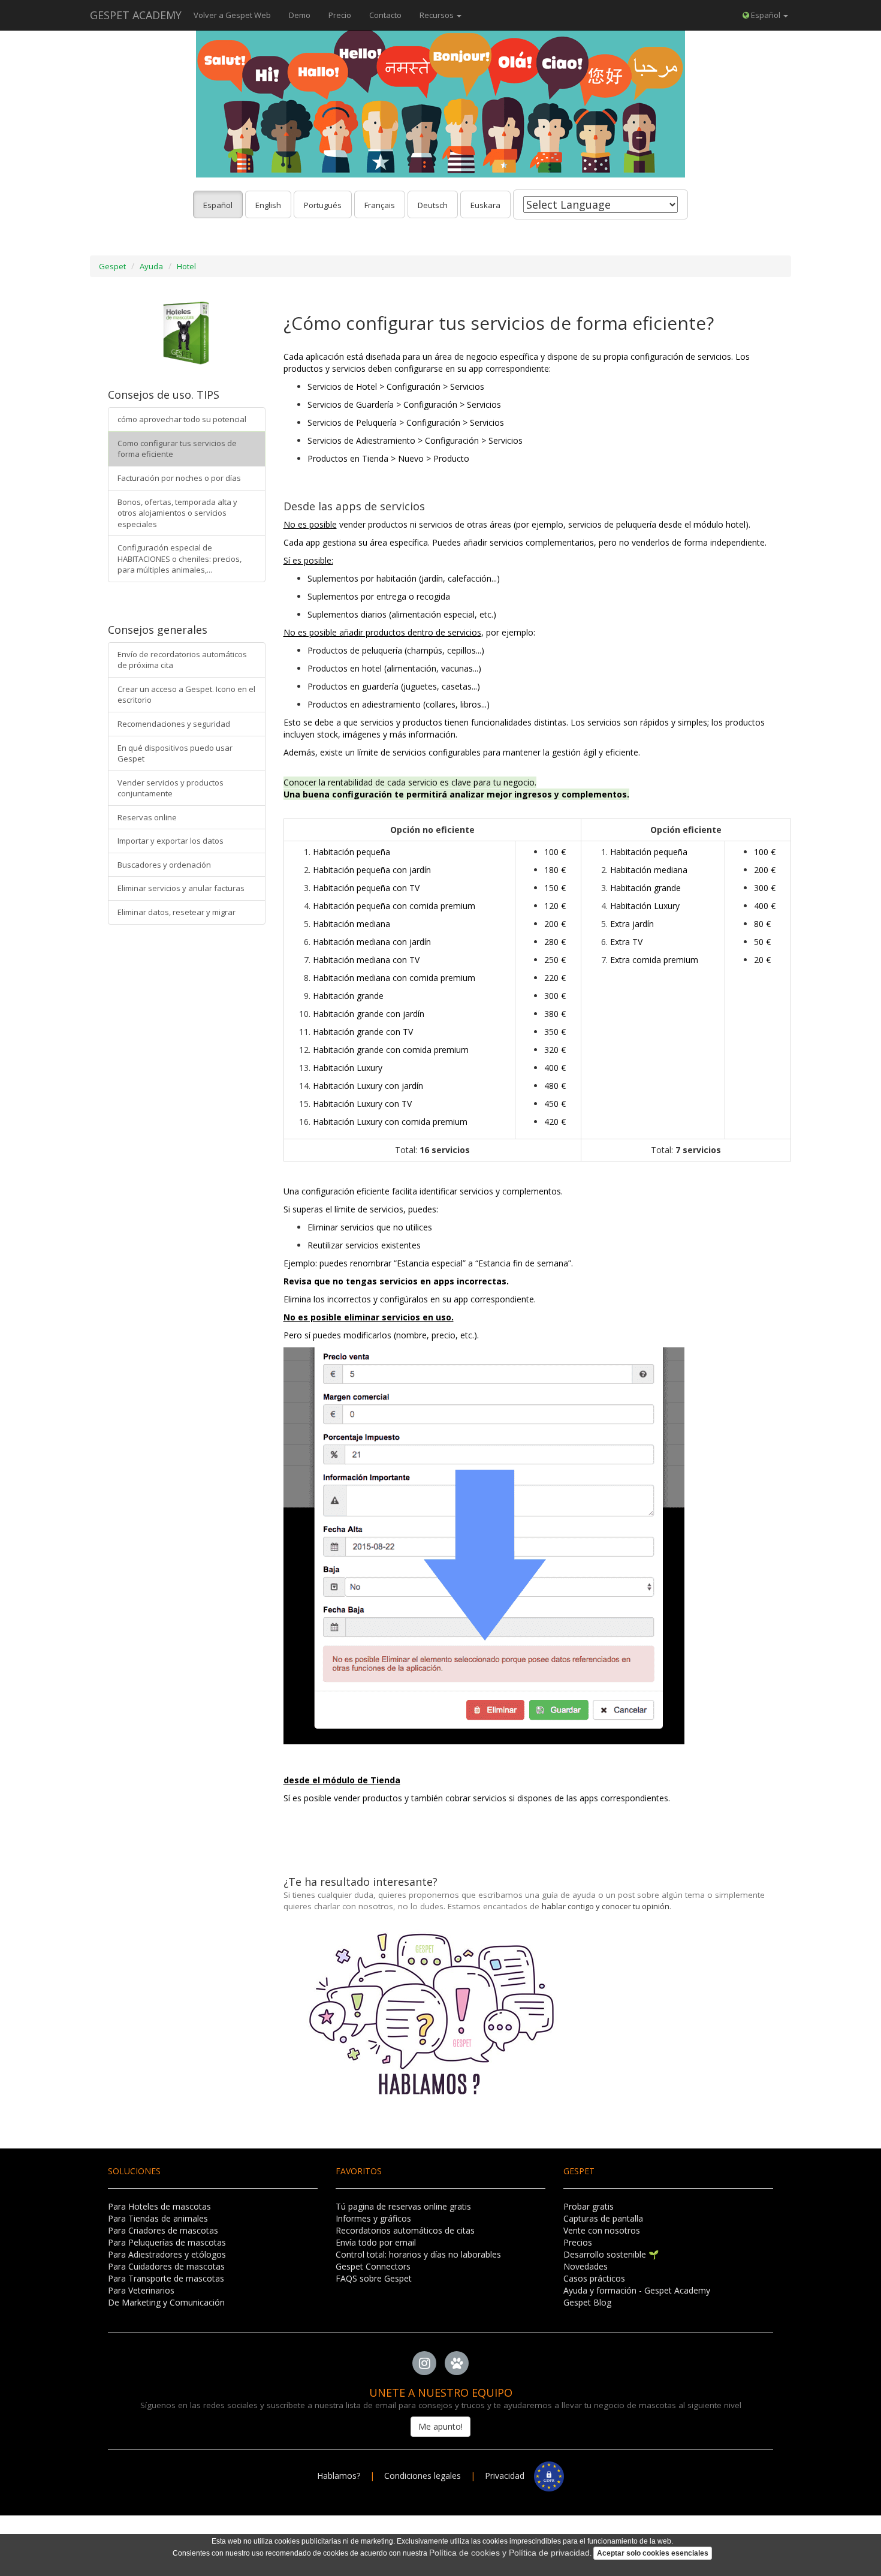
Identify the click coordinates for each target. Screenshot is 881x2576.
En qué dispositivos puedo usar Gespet (175, 753)
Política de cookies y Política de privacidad (509, 2553)
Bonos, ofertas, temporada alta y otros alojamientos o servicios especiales (177, 513)
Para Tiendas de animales (158, 2218)
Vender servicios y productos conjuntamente (171, 788)
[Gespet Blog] (457, 2363)
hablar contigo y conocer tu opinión (606, 1906)
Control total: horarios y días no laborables (418, 2254)
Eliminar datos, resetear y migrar (176, 912)
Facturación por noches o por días (179, 478)
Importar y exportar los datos (171, 841)
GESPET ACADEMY (136, 15)
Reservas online (147, 817)
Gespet (112, 266)
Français (380, 205)
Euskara (485, 205)
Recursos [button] (438, 15)
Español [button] (766, 15)
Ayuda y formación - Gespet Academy (637, 2290)
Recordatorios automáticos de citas (405, 2230)
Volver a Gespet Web (232, 15)
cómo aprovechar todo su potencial (182, 419)
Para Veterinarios (141, 2290)
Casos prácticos (594, 2278)
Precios (578, 2242)
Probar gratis (589, 2206)
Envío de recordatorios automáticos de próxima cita (182, 660)
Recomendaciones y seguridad (174, 724)
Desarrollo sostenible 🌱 (611, 2254)
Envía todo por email (376, 2242)
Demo (300, 15)
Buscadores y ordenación (164, 865)
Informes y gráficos (373, 2218)
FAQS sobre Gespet (374, 2278)
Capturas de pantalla (603, 2218)
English (268, 205)
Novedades (586, 2266)
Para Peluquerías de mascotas (167, 2242)
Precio (340, 15)
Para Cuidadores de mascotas (166, 2266)
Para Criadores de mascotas (163, 2230)
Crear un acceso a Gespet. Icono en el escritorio (186, 695)
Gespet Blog (587, 2302)
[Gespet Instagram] (424, 2363)
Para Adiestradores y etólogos (167, 2254)
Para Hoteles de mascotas (159, 2206)
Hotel (186, 266)
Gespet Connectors (373, 2266)
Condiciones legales (423, 2476)
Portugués (323, 205)
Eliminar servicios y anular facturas (181, 888)
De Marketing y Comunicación (166, 2302)
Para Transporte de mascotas (166, 2278)
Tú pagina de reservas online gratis (403, 2206)
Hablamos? (340, 2476)
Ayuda (151, 266)
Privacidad (509, 2476)
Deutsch (433, 205)
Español (218, 205)
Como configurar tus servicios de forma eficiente (177, 449)
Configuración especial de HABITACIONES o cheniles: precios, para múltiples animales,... (179, 559)
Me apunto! (441, 2426)
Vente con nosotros (602, 2230)
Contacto (385, 15)
